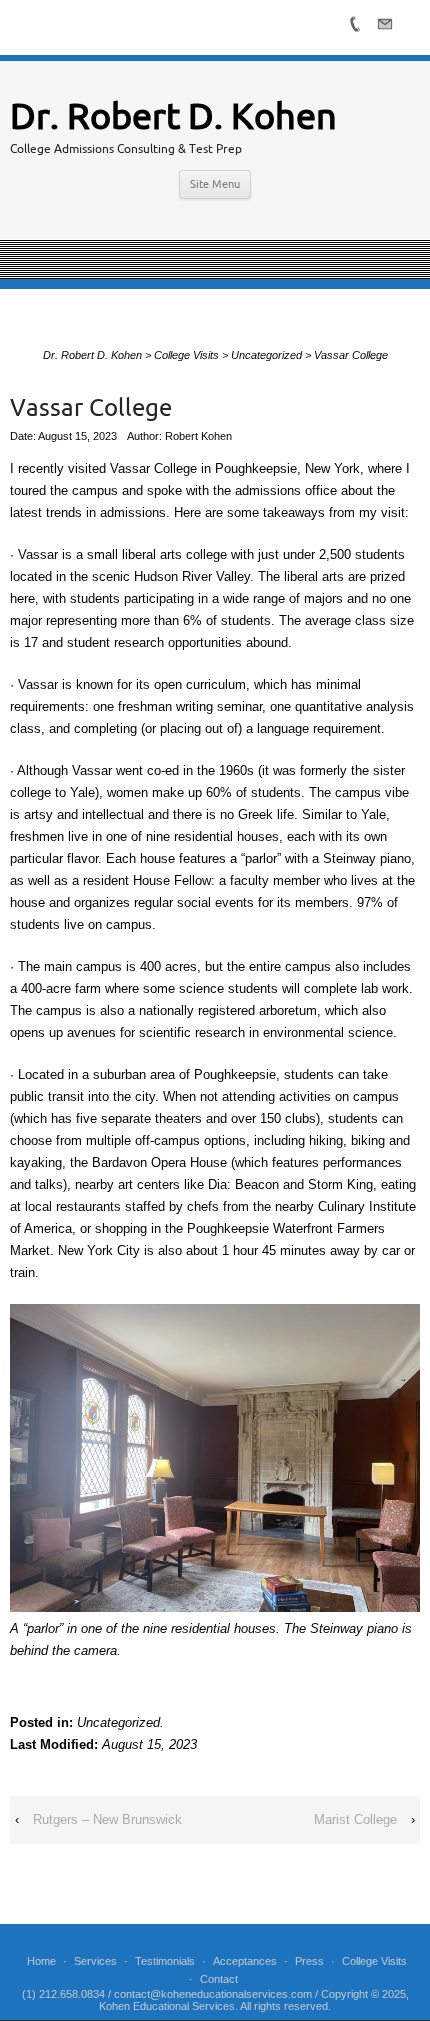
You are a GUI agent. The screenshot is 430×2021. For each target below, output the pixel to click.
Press (309, 1961)
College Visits (374, 1961)
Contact (219, 1979)
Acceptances (245, 1961)
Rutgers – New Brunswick (107, 1819)
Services (95, 1961)
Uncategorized (118, 1722)
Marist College (355, 1819)
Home (41, 1961)
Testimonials (165, 1961)
